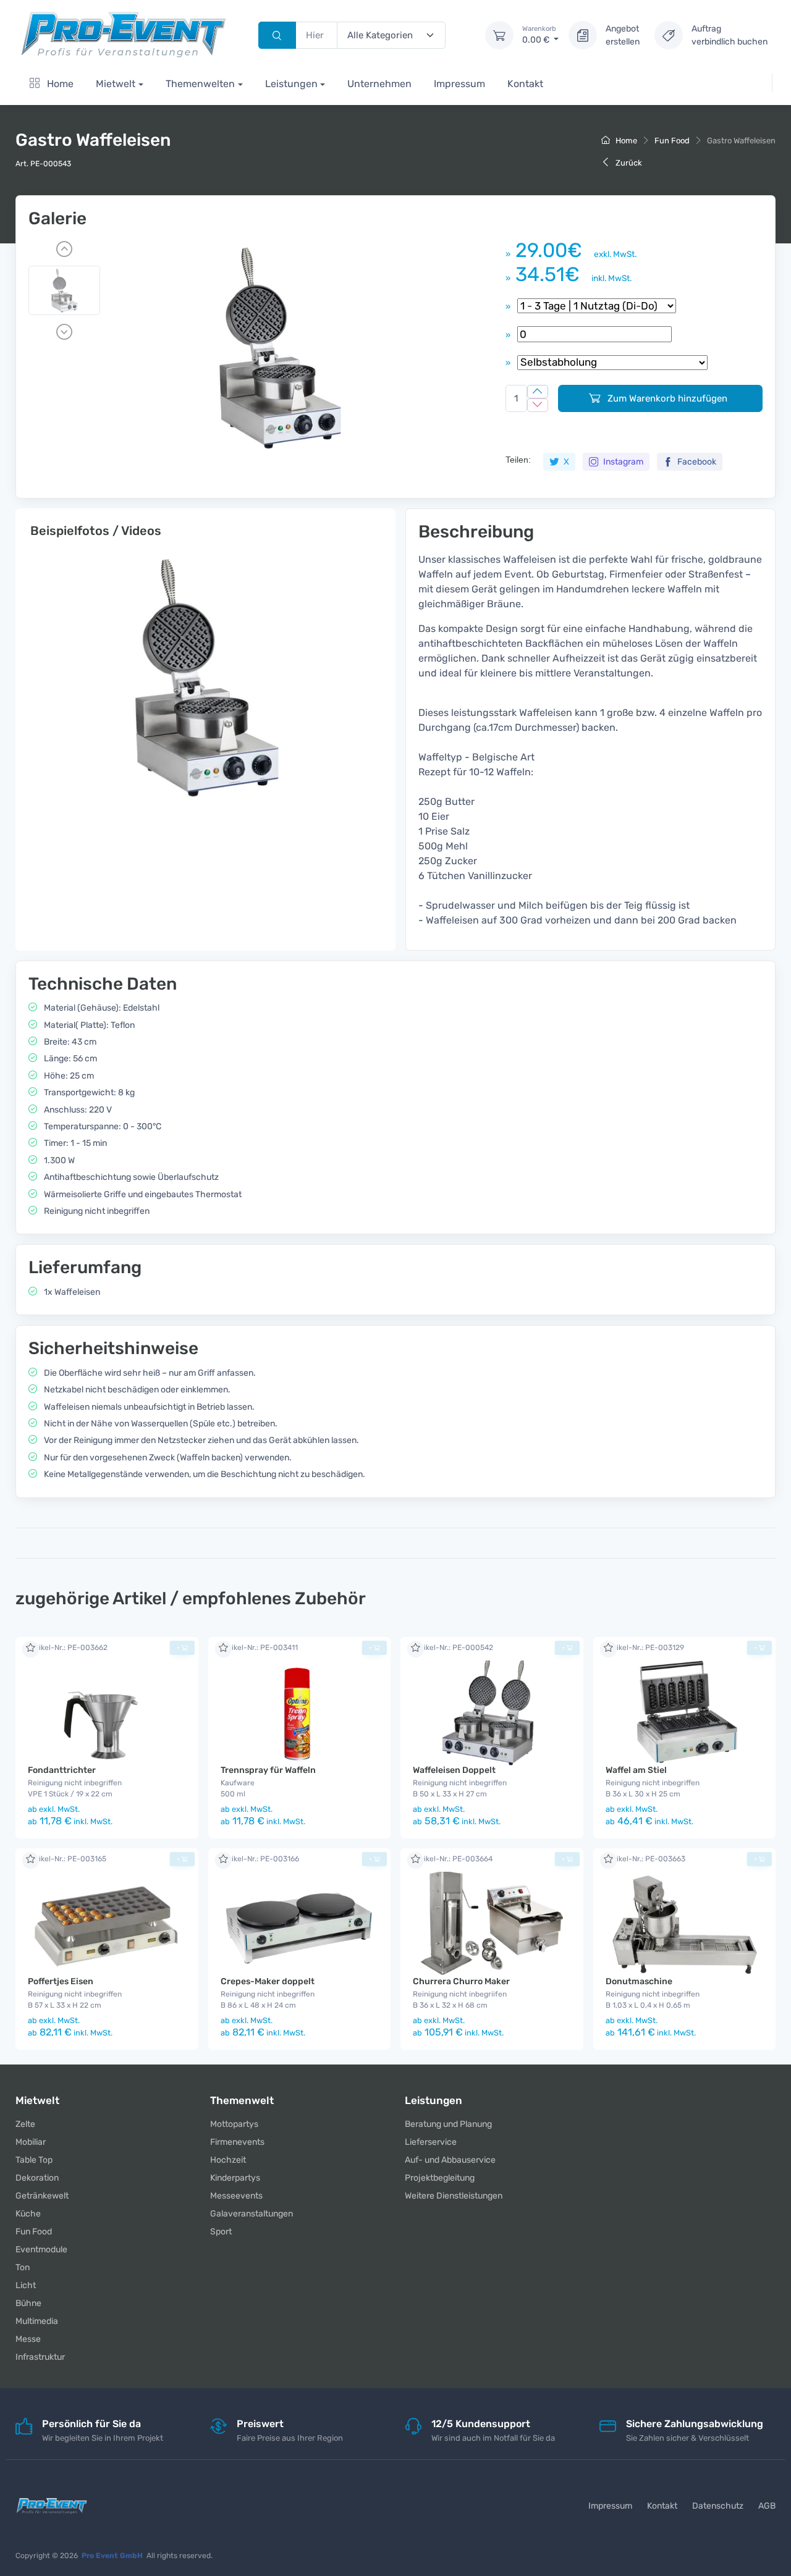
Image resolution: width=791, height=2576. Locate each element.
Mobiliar (31, 2142)
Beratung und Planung (448, 2124)
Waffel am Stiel (636, 1770)
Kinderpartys (235, 2178)
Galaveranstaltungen (252, 2214)
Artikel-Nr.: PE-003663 (645, 1859)
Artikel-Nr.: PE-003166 (260, 1859)
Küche (28, 2214)
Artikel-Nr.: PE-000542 (453, 1648)
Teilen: (518, 460)
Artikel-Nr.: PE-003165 (67, 1859)
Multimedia (37, 2321)
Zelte (25, 2124)
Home (59, 84)
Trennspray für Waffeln (268, 1770)
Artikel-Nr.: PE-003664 (453, 1859)
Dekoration (37, 2178)
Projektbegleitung (440, 2178)
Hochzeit (228, 2160)
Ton (23, 2267)
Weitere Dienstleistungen (454, 2196)
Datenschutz (718, 2506)
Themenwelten (200, 84)
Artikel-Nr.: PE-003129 (645, 1648)
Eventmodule (41, 2250)
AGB (767, 2506)
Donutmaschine (639, 1981)
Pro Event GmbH (112, 2556)
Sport (221, 2232)
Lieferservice (431, 2142)
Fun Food (672, 141)
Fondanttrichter (62, 1770)
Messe (28, 2339)
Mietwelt (116, 84)
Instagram (622, 462)
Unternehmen (379, 84)
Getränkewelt (42, 2196)
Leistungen (291, 84)
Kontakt (525, 84)
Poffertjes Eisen (61, 1981)
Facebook (696, 462)
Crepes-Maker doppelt (268, 1981)
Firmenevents (237, 2142)
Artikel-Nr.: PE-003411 (259, 1648)
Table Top (34, 2160)
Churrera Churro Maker (461, 1981)
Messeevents (236, 2196)
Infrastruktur (40, 2357)
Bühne (28, 2303)
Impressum (459, 84)
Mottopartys (234, 2124)
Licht (26, 2285)
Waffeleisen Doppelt (454, 1770)
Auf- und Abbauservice (450, 2160)
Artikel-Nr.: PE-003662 (68, 1648)
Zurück (628, 163)
